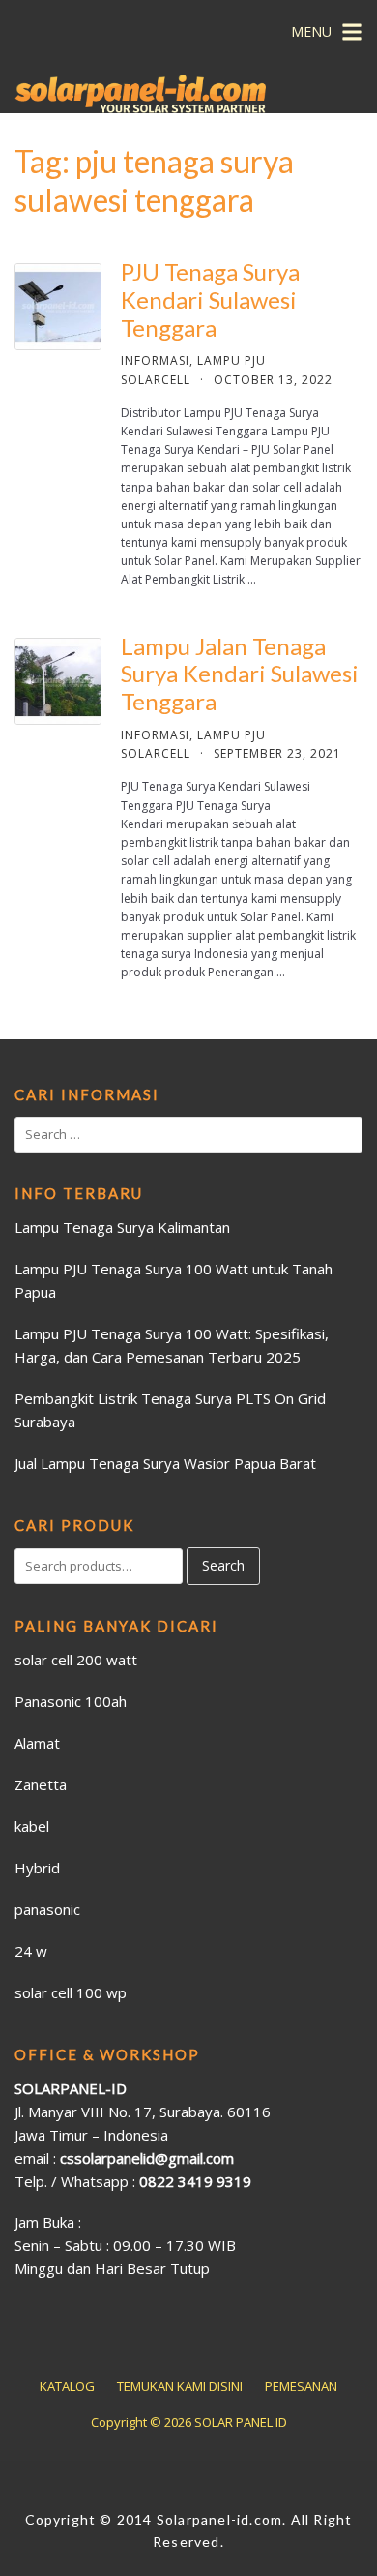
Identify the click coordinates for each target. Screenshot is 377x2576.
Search (223, 1565)
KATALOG (67, 2386)
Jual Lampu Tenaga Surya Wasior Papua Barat (165, 1463)
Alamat (37, 1743)
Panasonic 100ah (71, 1701)
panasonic (47, 1909)
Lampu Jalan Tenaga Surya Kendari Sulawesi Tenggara (240, 674)
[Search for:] (188, 1135)
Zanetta (41, 1784)
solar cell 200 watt (76, 1660)
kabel (32, 1826)
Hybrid (37, 1868)
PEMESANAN (301, 2386)
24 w (31, 1951)
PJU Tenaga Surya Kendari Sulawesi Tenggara (210, 300)
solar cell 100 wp (71, 1992)
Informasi (155, 360)
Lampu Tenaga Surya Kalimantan (122, 1227)
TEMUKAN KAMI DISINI (180, 2386)
